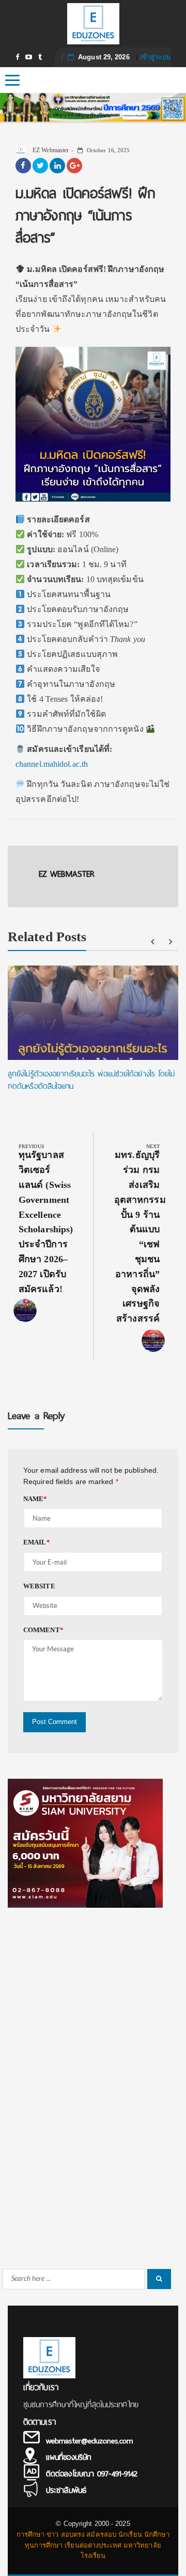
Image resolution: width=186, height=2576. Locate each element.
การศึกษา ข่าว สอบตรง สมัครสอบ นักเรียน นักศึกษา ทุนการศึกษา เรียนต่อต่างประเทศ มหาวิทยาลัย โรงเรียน (93, 2545)
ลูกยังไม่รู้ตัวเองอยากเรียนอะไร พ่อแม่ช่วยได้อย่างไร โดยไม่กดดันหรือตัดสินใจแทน (91, 1080)
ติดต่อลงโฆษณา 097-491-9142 (92, 2474)
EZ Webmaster (50, 150)
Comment (43, 1630)
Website (39, 1586)
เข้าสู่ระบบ (155, 57)
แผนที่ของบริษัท (68, 2457)
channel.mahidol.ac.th (52, 764)
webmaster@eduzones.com (89, 2441)
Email (37, 1542)
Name (35, 1499)
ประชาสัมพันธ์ (66, 2490)
